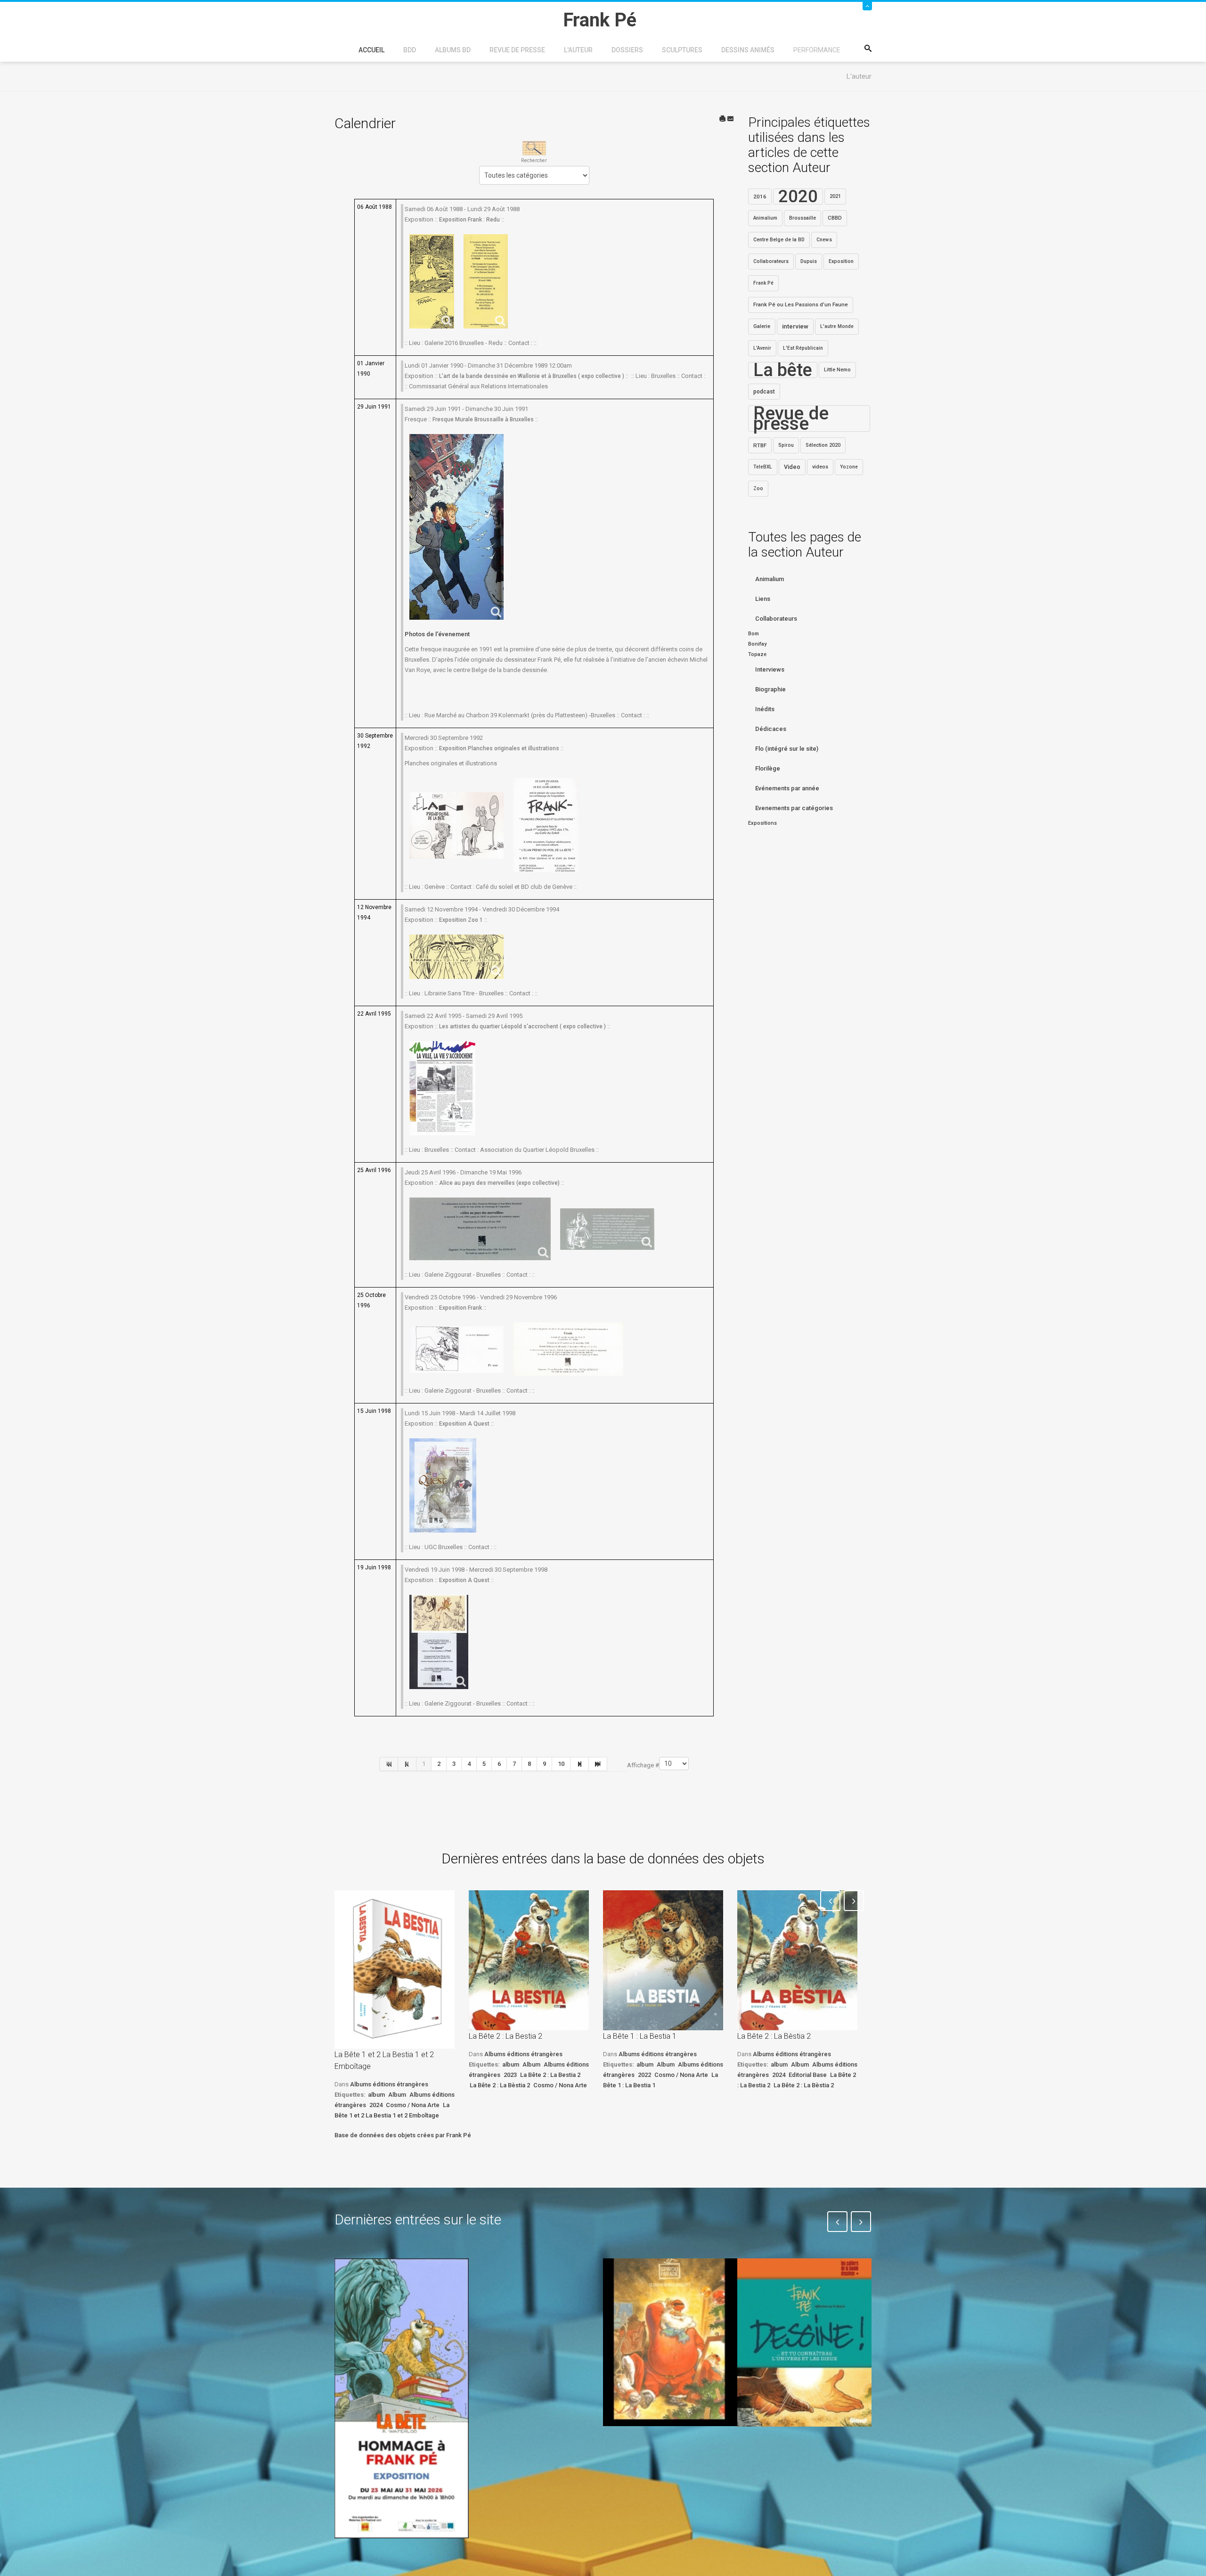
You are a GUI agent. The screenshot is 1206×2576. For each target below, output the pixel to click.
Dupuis (809, 261)
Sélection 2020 (823, 445)
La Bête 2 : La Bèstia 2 (500, 2085)
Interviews (770, 669)
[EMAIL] (731, 119)
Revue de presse (517, 50)
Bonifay (757, 644)
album (376, 2095)
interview (795, 326)
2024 (376, 2105)
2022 (644, 2075)
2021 (835, 196)
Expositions (762, 823)
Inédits (765, 709)
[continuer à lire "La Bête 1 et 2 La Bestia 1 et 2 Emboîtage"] (395, 1969)
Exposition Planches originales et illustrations (499, 748)
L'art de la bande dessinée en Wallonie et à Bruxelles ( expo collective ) (532, 376)
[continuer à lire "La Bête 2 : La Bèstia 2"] (797, 1960)
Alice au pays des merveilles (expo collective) (499, 1183)
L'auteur (578, 50)
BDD (410, 50)
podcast (764, 392)
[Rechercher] (534, 148)
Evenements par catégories (794, 808)
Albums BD (453, 50)
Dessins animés (748, 50)
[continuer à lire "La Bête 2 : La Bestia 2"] (529, 1960)
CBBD (835, 218)
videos (820, 467)
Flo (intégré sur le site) (787, 749)
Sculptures (682, 50)
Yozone (849, 467)
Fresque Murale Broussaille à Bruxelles (483, 419)
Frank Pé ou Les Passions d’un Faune (801, 305)
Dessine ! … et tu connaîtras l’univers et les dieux (799, 2454)
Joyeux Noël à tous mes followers (659, 2448)
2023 (510, 2075)
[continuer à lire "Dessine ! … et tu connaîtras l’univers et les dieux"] (804, 2343)
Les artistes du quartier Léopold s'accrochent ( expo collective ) (522, 1026)
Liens (763, 599)
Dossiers (627, 50)
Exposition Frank (460, 1308)
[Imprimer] (723, 119)
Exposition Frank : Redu (469, 220)
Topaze (757, 654)
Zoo (758, 488)
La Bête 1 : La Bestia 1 (640, 2036)
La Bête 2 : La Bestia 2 (505, 2036)
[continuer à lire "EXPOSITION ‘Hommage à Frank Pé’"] (402, 2398)
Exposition (841, 261)
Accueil (371, 50)
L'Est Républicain (803, 348)
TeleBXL (763, 467)
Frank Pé (763, 283)
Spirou (786, 445)
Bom (754, 634)
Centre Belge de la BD (779, 240)
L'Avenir (762, 348)
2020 (798, 197)
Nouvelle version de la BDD (531, 2280)
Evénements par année (787, 788)
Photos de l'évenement (437, 634)
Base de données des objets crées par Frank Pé (403, 2135)
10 (561, 1764)
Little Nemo (837, 370)
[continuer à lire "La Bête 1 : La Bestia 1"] (663, 1960)
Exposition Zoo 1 (461, 920)
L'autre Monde (837, 326)
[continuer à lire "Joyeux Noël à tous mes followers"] (670, 2342)
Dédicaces (771, 729)
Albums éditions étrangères (389, 2084)
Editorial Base (808, 2075)
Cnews (824, 240)
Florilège (768, 768)
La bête (783, 370)
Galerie (762, 326)
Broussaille (803, 218)
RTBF (760, 445)
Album (397, 2095)
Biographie (770, 689)
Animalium (765, 218)
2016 (760, 197)
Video (792, 467)
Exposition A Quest (464, 1424)
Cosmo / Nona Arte (413, 2105)
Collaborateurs (771, 261)
